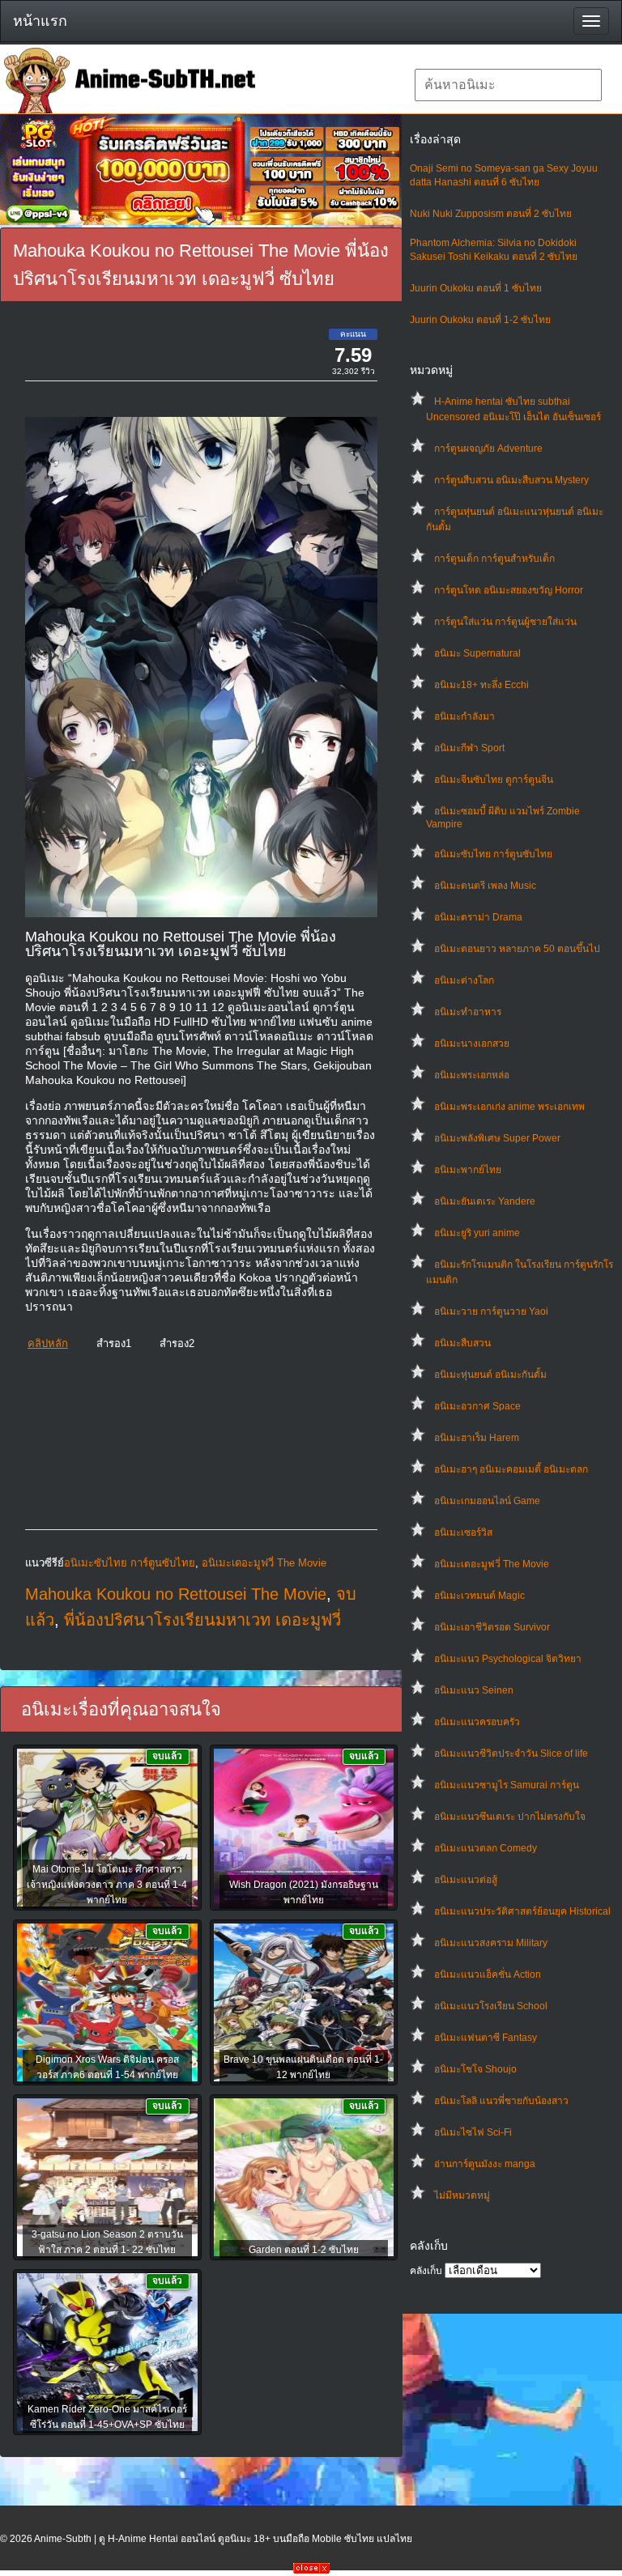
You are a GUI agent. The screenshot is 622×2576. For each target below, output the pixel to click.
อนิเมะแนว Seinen (474, 1690)
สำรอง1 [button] (114, 1343)
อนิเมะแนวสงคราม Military (491, 1943)
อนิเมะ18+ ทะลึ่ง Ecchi (481, 685)
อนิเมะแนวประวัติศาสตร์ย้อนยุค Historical (522, 1911)
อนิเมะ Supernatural (477, 653)
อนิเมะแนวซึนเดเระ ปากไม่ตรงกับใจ (510, 1817)
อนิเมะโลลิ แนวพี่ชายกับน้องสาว (501, 2101)
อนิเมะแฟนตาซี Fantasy (486, 2038)
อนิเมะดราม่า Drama (478, 917)
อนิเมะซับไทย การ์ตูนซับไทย (493, 854)
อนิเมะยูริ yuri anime (477, 1233)
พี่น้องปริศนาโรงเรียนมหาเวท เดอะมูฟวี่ (202, 1620)
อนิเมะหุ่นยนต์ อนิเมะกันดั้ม (490, 1375)
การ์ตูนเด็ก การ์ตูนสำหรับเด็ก (494, 559)
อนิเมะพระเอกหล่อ (472, 1075)
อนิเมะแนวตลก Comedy (486, 1848)
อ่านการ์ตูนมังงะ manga (485, 2164)
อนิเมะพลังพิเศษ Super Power (497, 1138)
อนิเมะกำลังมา (464, 716)
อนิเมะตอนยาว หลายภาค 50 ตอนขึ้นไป (517, 949)
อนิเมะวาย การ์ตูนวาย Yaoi (491, 1311)
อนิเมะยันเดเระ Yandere (485, 1201)
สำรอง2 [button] (177, 1343)
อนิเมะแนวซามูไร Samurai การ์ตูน (507, 1785)
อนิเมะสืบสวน (462, 1343)
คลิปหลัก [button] (48, 1343)
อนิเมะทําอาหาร (468, 1012)
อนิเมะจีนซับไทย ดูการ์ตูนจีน (494, 780)
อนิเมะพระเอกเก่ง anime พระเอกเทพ (509, 1107)
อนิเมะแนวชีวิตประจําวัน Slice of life (511, 1753)
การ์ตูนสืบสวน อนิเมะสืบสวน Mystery (511, 480)
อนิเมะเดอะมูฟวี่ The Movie (492, 1564)
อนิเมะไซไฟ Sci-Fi (473, 2132)
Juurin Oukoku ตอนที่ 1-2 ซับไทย (480, 320)
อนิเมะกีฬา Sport (469, 748)
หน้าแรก (40, 21)
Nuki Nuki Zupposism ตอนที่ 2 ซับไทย (491, 214)
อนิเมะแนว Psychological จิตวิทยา (508, 1659)
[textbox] (508, 85)
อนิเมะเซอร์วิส (463, 1532)
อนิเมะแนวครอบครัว (477, 1722)
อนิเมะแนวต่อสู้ (466, 1880)
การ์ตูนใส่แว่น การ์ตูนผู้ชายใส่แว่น (505, 622)
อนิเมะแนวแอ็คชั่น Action (488, 1975)
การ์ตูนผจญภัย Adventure (488, 448)
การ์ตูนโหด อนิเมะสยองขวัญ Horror (509, 590)
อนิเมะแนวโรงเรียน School (491, 2006)
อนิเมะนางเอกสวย (472, 1044)
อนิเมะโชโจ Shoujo (475, 2069)
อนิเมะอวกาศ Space (477, 1406)
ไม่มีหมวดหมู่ (462, 2196)
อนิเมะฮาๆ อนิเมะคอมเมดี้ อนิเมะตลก (511, 1469)
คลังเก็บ (426, 2271)
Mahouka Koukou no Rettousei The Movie (176, 1594)
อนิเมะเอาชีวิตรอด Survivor (492, 1627)
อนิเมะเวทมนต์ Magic (479, 1596)
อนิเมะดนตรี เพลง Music (485, 886)
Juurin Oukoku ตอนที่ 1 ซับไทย (476, 288)
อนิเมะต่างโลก (464, 980)
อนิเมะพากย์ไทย (468, 1170)
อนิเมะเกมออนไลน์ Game (487, 1501)
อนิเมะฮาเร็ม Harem (477, 1438)
